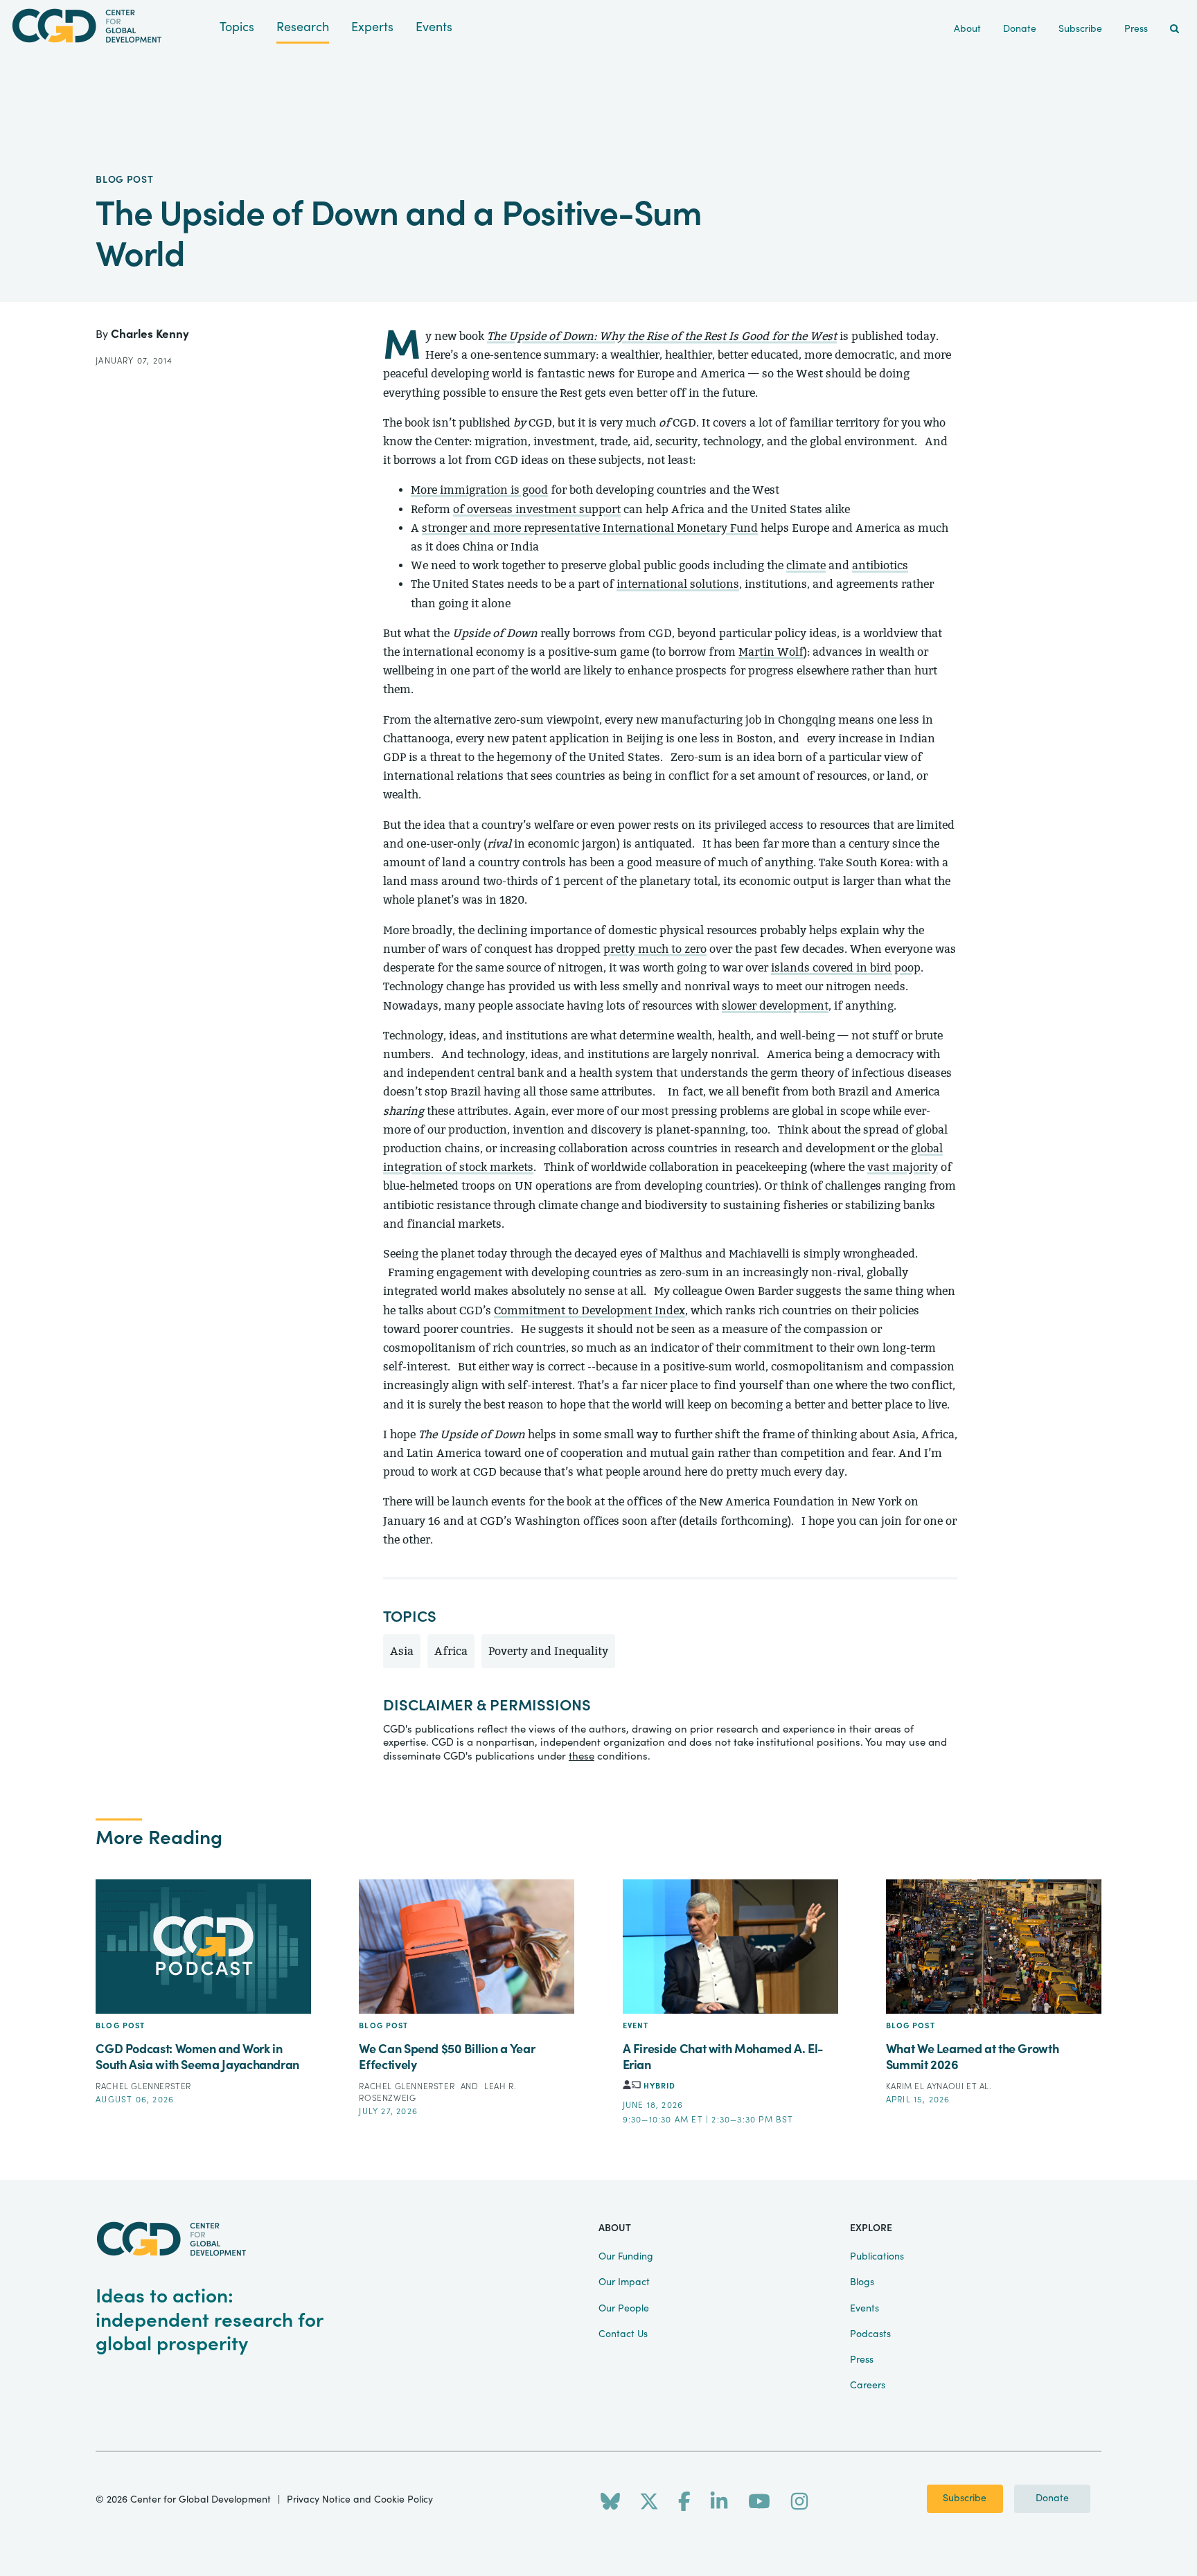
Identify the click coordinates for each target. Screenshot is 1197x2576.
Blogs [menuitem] (862, 2282)
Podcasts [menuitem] (870, 2334)
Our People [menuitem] (624, 2309)
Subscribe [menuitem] (1080, 29)
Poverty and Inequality (548, 1651)
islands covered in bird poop (846, 968)
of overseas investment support (537, 509)
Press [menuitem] (1136, 29)
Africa (451, 1651)
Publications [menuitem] (877, 2257)
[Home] (110, 26)
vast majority (903, 1167)
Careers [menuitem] (868, 2386)
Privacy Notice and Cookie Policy (360, 2500)
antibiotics (880, 565)
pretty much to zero (655, 949)
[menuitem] (1174, 29)
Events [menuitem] (864, 2309)
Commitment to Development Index (589, 1311)
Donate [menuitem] (1020, 29)
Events (434, 27)
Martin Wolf (771, 652)
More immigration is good (479, 490)
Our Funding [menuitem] (626, 2257)
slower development (775, 1006)
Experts (372, 27)
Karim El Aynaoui (926, 2086)
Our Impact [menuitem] (624, 2282)
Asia (402, 1651)
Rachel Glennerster (143, 2086)
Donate (1052, 2498)
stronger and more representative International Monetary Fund (590, 528)
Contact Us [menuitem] (623, 2334)
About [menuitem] (967, 29)
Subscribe (965, 2498)
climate (806, 565)
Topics (237, 27)
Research (303, 27)
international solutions (678, 584)
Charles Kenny (150, 334)
